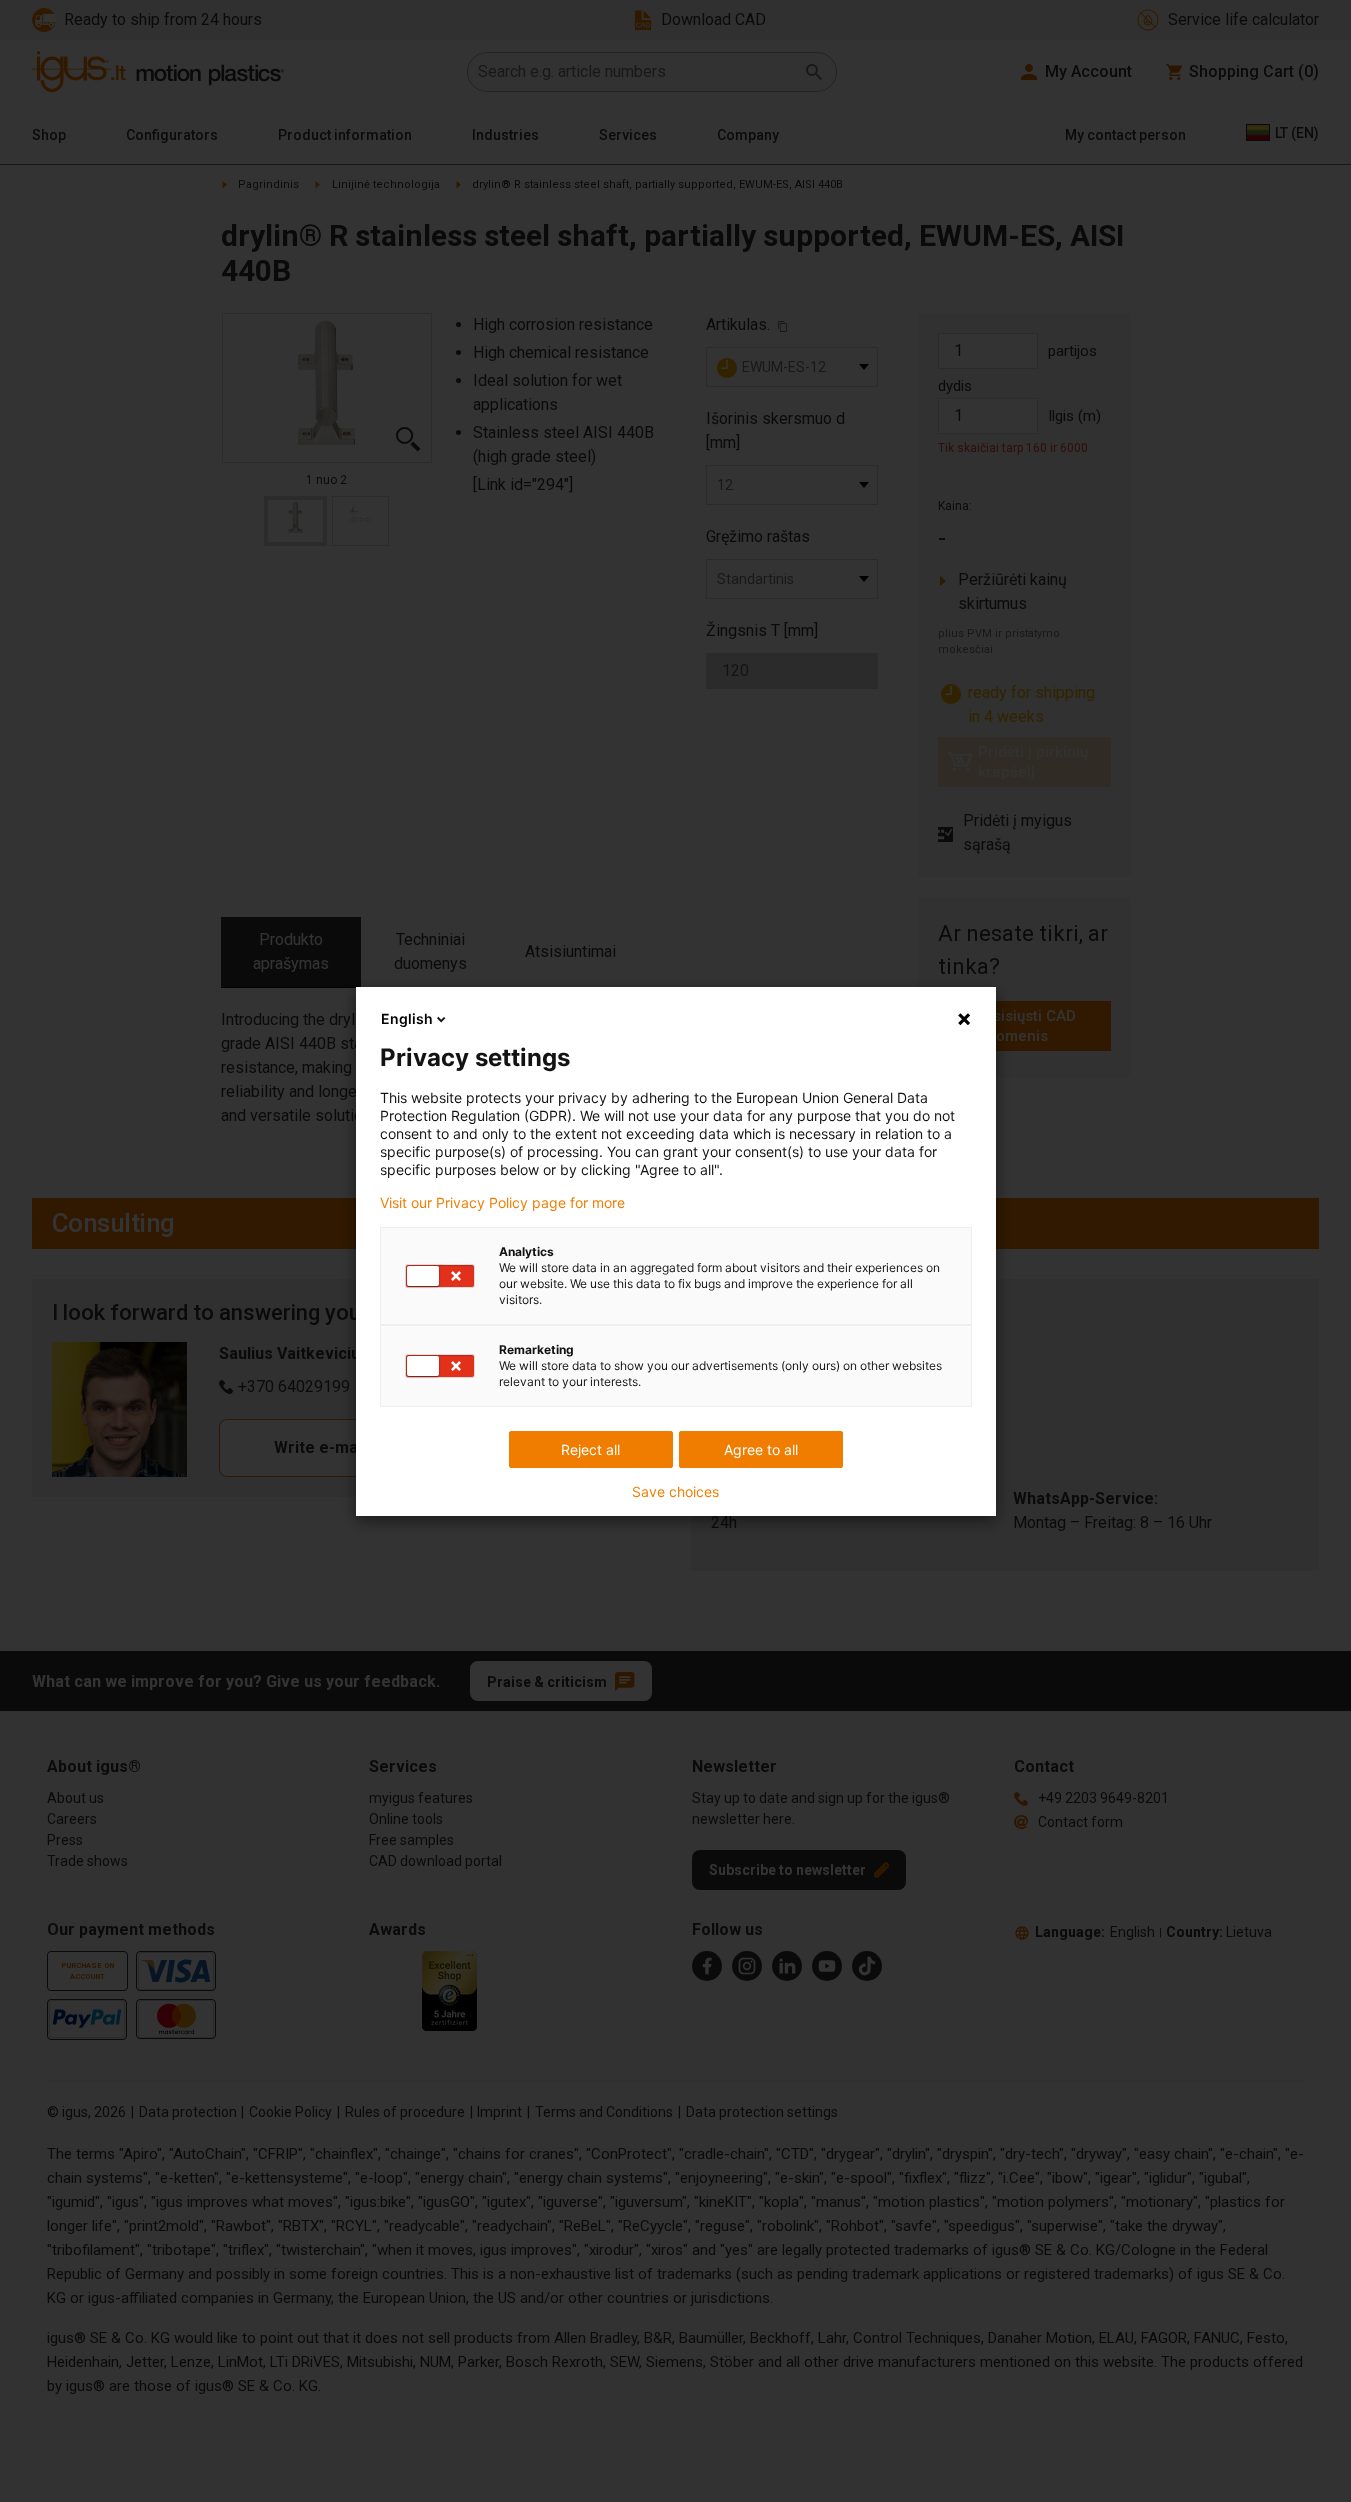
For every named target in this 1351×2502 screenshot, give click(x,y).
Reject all (590, 1449)
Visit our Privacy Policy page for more (502, 1203)
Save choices (675, 1492)
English (407, 1018)
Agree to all (761, 1449)
